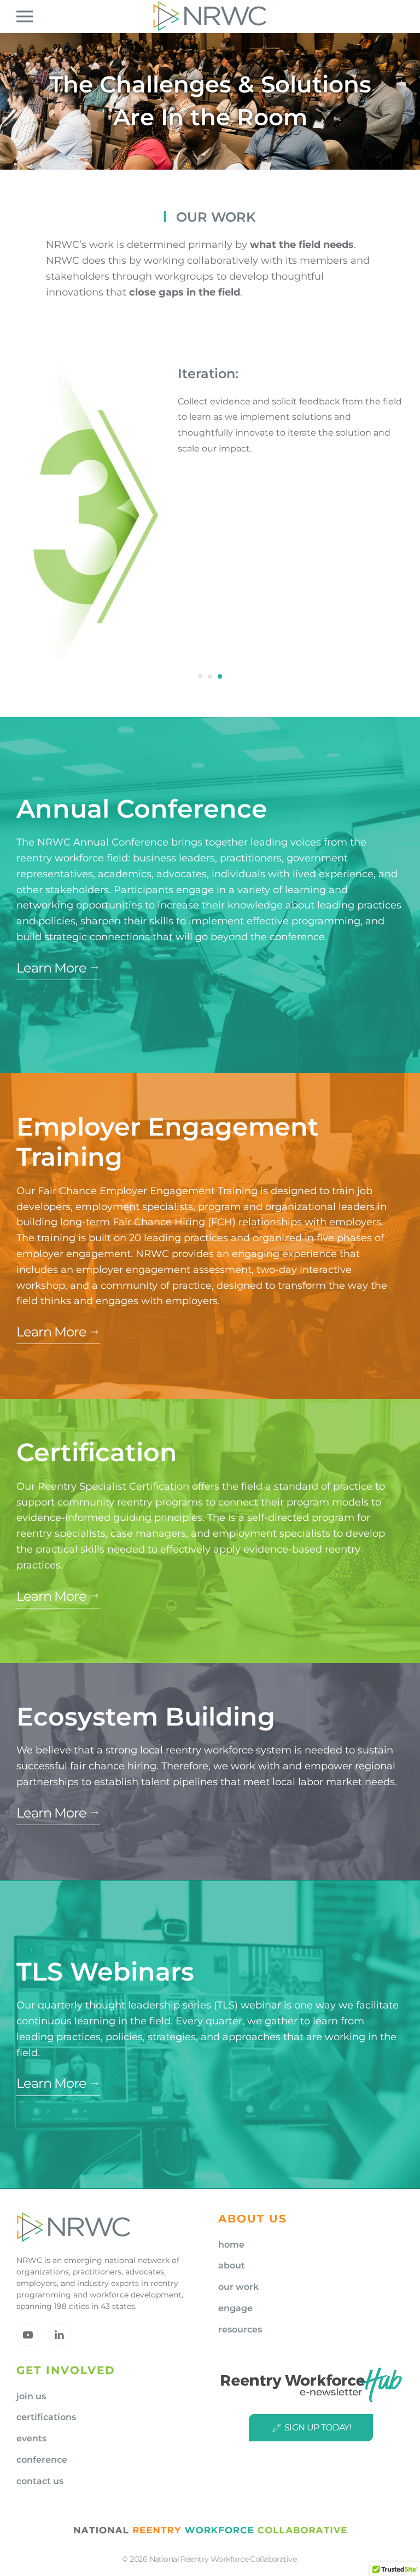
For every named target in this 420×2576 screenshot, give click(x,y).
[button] (25, 16)
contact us (40, 2481)
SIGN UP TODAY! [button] (318, 2427)
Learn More (51, 968)
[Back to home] (210, 16)
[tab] (200, 676)
